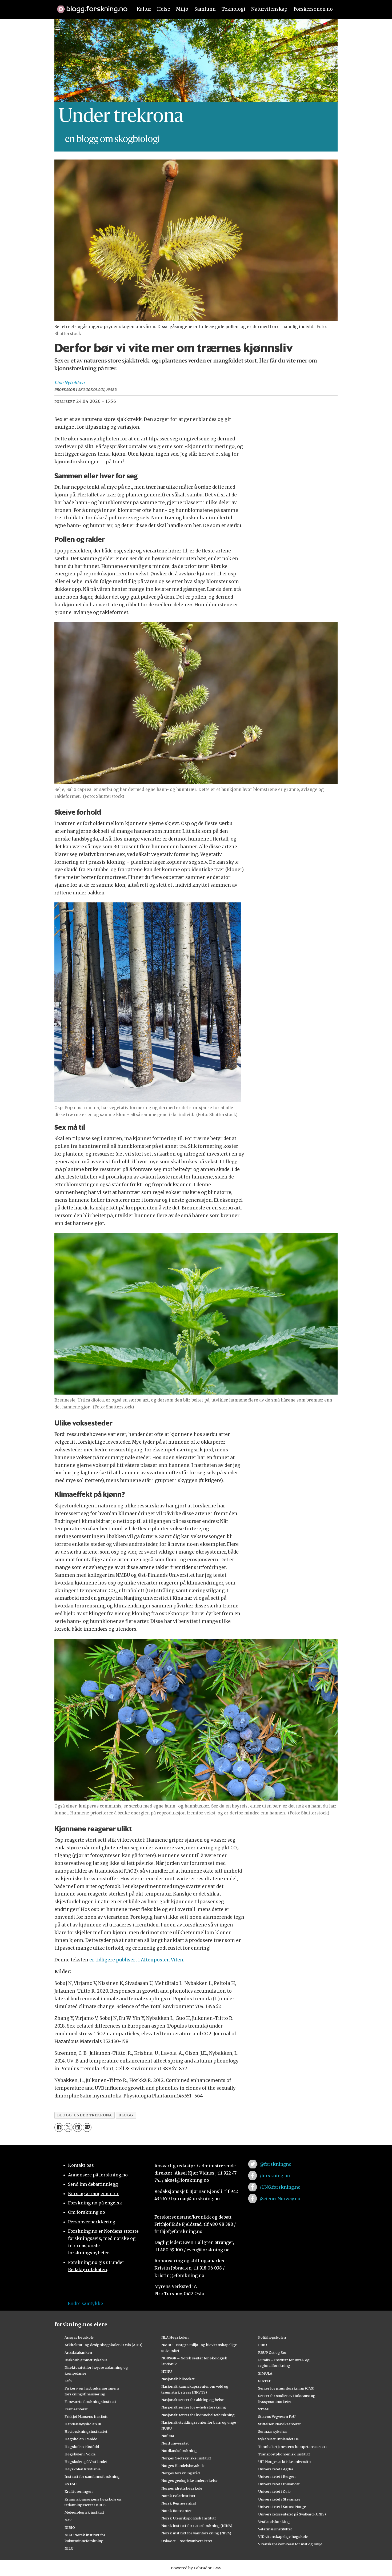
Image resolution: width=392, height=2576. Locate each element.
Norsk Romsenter (177, 2511)
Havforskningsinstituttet (86, 2431)
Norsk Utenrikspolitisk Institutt (189, 2518)
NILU (69, 2548)
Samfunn (205, 9)
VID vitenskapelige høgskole (283, 2537)
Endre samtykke (85, 2303)
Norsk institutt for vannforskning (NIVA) (196, 2533)
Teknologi (233, 9)
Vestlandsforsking (274, 2522)
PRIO (263, 2345)
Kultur (144, 9)
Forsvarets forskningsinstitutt (90, 2402)
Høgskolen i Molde (81, 2439)
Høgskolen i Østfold (82, 2447)
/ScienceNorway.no (280, 2199)
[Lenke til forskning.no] (90, 6)
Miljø (182, 9)
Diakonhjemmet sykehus (86, 2360)
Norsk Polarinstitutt (178, 2496)
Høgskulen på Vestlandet (86, 2462)
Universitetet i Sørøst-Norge (282, 2507)
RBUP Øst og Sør (272, 2352)
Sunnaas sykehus (273, 2431)
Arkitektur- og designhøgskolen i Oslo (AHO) (103, 2345)
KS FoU (71, 2484)
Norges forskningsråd (181, 2473)
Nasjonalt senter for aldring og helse (193, 2400)
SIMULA (265, 2373)
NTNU (167, 2371)
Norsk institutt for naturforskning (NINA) (197, 2526)
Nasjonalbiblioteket (178, 2379)
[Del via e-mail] (87, 2127)
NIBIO (70, 2527)
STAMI (264, 2409)
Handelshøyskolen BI (83, 2424)
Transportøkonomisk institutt (284, 2454)
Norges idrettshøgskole (182, 2488)
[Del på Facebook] (59, 2127)
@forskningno (276, 2164)
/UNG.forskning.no (280, 2187)
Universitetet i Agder (276, 2469)
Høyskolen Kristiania (83, 2469)
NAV (68, 2520)
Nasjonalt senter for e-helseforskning (194, 2407)
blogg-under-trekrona (84, 2115)
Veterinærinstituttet (275, 2529)
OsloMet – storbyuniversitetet (187, 2541)
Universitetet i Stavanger (279, 2499)
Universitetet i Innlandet (279, 2484)
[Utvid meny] (58, 28)
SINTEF (265, 2381)
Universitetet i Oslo (274, 2491)
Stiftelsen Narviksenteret (279, 2424)
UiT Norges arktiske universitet (285, 2462)
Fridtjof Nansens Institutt (86, 2416)
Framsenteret (76, 2409)
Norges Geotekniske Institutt (186, 2458)
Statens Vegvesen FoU (277, 2416)
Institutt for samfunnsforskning (92, 2477)
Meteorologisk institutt (84, 2512)
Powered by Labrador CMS (196, 2568)
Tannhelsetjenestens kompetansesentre (293, 2447)
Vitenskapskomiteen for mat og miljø (290, 2544)
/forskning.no (275, 2176)
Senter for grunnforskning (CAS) (286, 2388)
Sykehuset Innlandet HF (279, 2439)
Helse (164, 9)
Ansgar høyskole (79, 2337)
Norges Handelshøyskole (183, 2466)
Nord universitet (175, 2443)
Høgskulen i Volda (80, 2454)
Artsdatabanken (78, 2352)
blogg (126, 2115)
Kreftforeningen (79, 2491)
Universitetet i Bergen (277, 2477)
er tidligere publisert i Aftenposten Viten (136, 1960)
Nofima (168, 2436)
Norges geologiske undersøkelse (189, 2481)
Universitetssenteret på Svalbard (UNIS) (292, 2514)
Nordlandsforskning (179, 2451)
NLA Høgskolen (175, 2337)
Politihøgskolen (272, 2337)
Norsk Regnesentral (179, 2503)
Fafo (68, 2381)
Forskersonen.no (313, 9)
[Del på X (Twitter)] (68, 2127)
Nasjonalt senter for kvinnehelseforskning (198, 2415)
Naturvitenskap (269, 9)
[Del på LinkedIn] (77, 2127)
